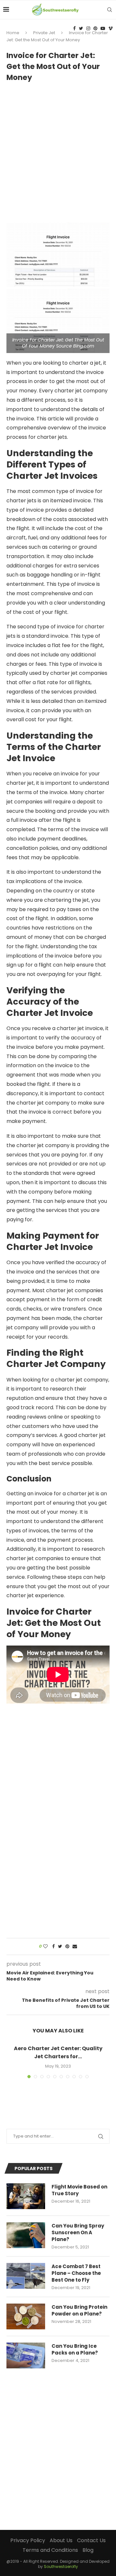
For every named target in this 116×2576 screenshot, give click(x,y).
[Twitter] (81, 28)
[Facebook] (74, 28)
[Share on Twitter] (60, 1947)
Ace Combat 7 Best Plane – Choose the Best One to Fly (76, 2273)
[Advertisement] (58, 149)
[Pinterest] (95, 28)
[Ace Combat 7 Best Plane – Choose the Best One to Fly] (26, 2276)
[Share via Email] (75, 1947)
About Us (61, 2540)
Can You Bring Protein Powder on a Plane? (79, 2310)
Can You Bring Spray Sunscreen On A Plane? (78, 2232)
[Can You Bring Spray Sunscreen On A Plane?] (26, 2235)
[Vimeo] (111, 28)
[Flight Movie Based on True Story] (26, 2196)
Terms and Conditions (50, 2550)
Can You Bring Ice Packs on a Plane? (75, 2349)
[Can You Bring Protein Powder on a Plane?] (26, 2316)
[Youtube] (103, 28)
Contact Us (91, 2540)
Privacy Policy (28, 2540)
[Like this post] (45, 1947)
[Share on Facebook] (53, 1947)
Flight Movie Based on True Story (79, 2190)
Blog (88, 2550)
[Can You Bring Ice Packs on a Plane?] (26, 2355)
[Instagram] (88, 28)
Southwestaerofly (61, 2566)
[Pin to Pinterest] (67, 1947)
